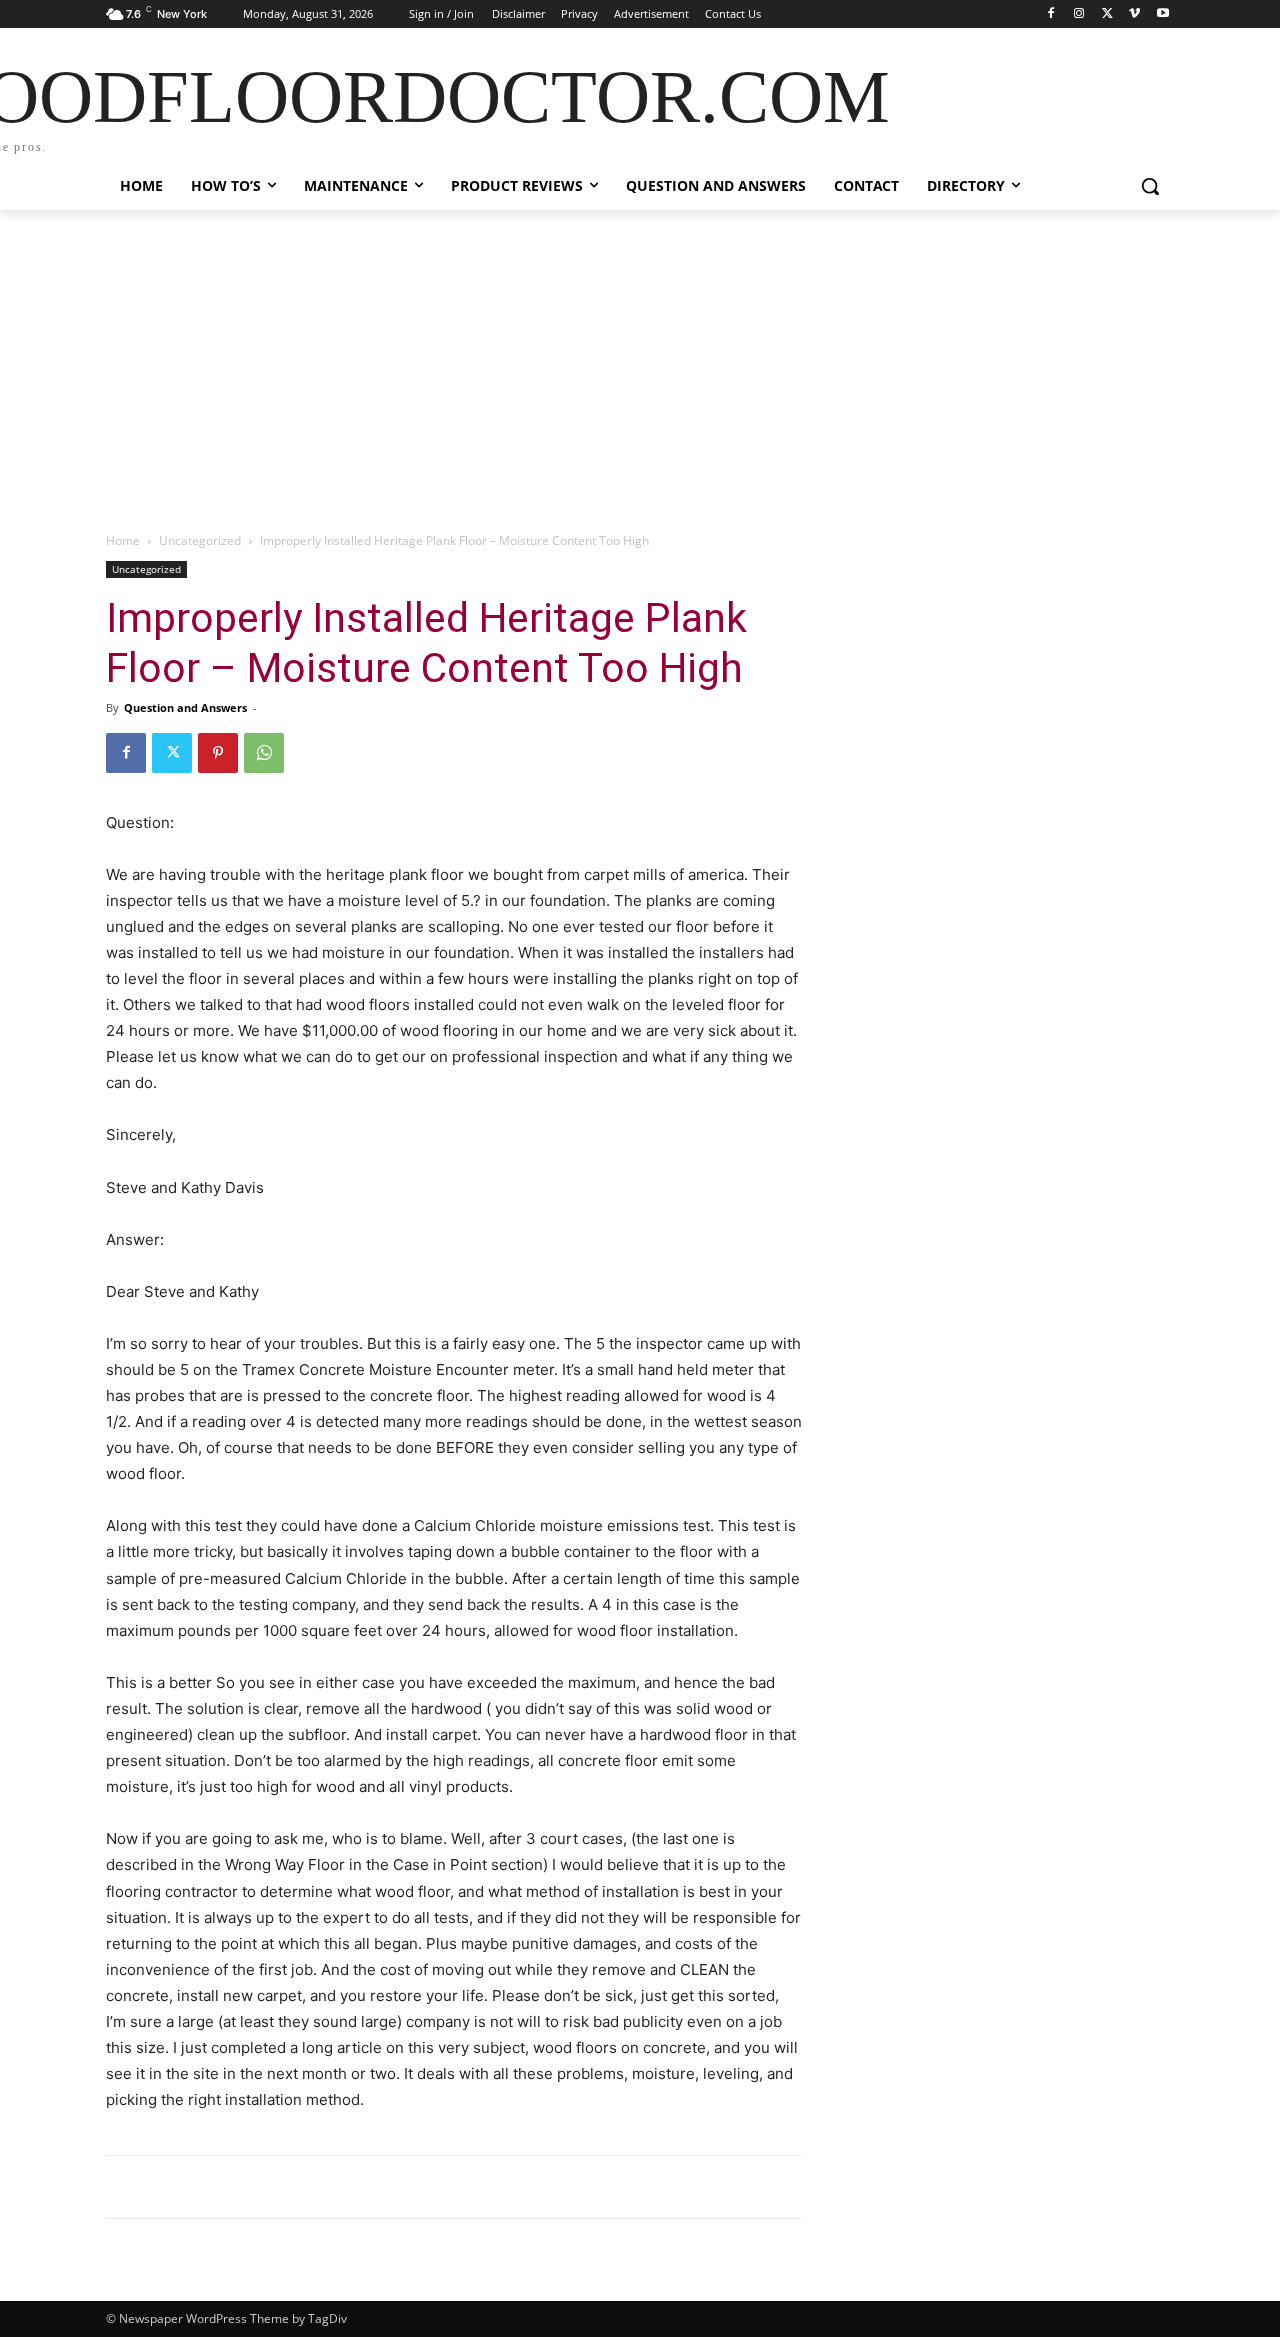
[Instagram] (1079, 14)
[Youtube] (1162, 14)
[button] (1150, 186)
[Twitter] (1107, 14)
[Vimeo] (1134, 14)
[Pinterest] (218, 753)
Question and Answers (185, 707)
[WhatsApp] (264, 753)
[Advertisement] (640, 360)
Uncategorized (200, 540)
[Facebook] (1051, 14)
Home (123, 540)
